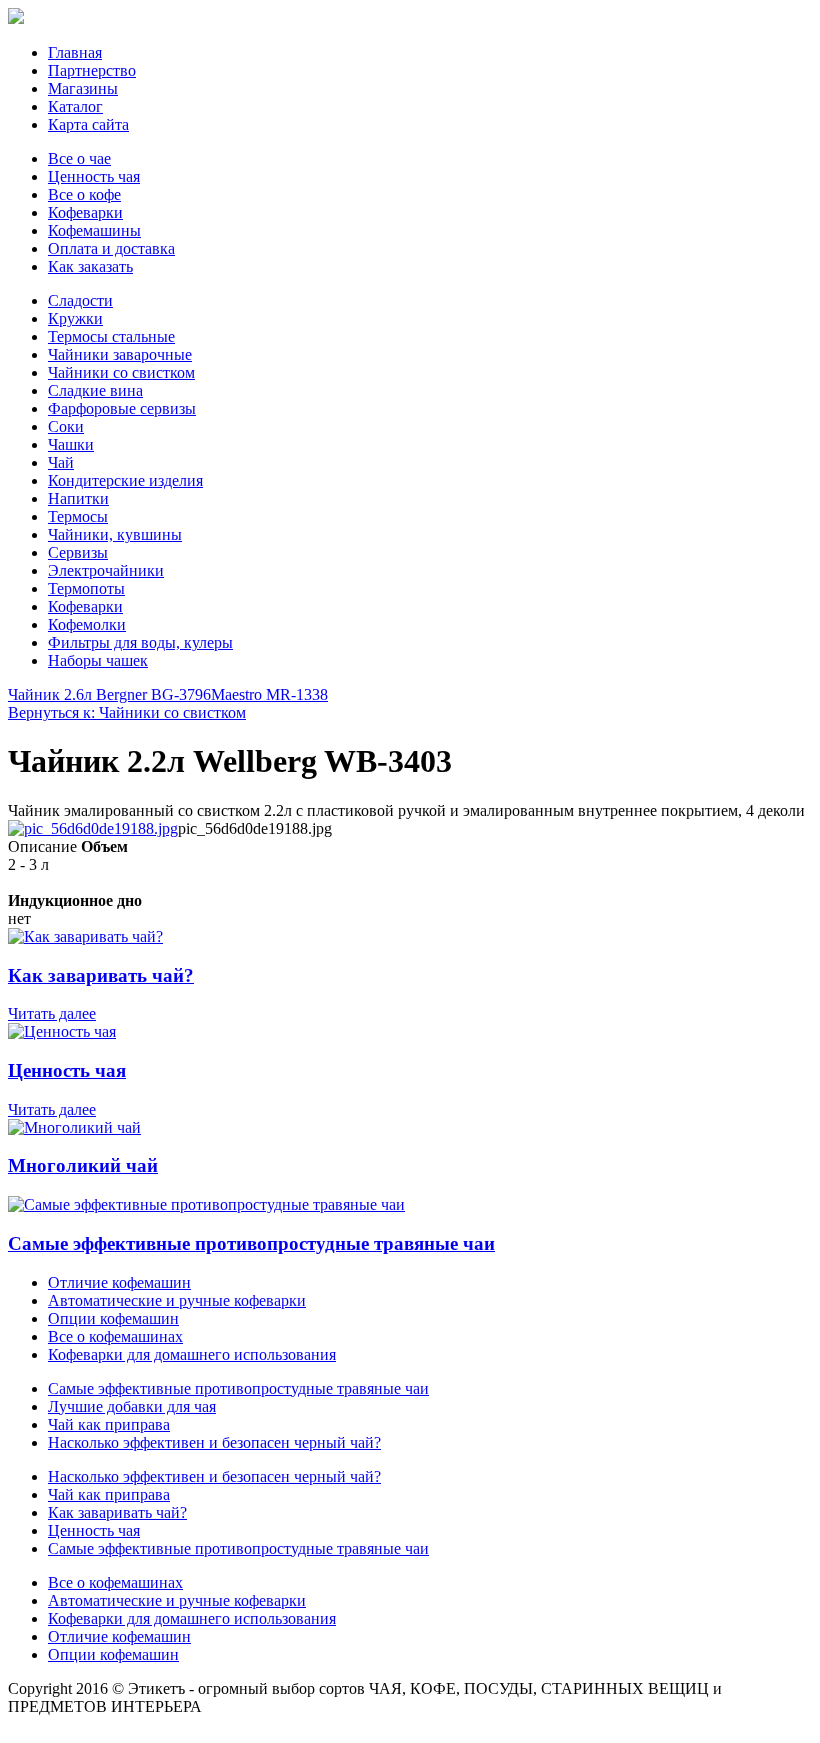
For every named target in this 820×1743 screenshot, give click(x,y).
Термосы (78, 516)
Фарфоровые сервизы (122, 408)
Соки (66, 426)
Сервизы (78, 552)
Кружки (75, 318)
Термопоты (86, 588)
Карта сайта (88, 124)
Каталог (75, 106)
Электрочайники (106, 570)
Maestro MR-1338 (269, 694)
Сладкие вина (95, 390)
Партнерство (92, 70)
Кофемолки (87, 624)
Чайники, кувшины (115, 534)
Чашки (71, 444)
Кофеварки (85, 212)
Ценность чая (94, 176)
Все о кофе (84, 194)
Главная (75, 52)
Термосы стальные (111, 336)
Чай (61, 462)
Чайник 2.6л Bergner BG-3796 (109, 694)
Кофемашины (94, 230)
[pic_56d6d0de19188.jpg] (93, 828)
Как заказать (90, 266)
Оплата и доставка (111, 248)
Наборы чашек (98, 660)
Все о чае (79, 158)
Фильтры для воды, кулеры (140, 642)
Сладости (80, 300)
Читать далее (52, 1013)
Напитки (78, 498)
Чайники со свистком (121, 372)
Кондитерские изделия (125, 480)
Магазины (83, 88)
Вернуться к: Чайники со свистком (127, 712)
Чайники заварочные (120, 354)
